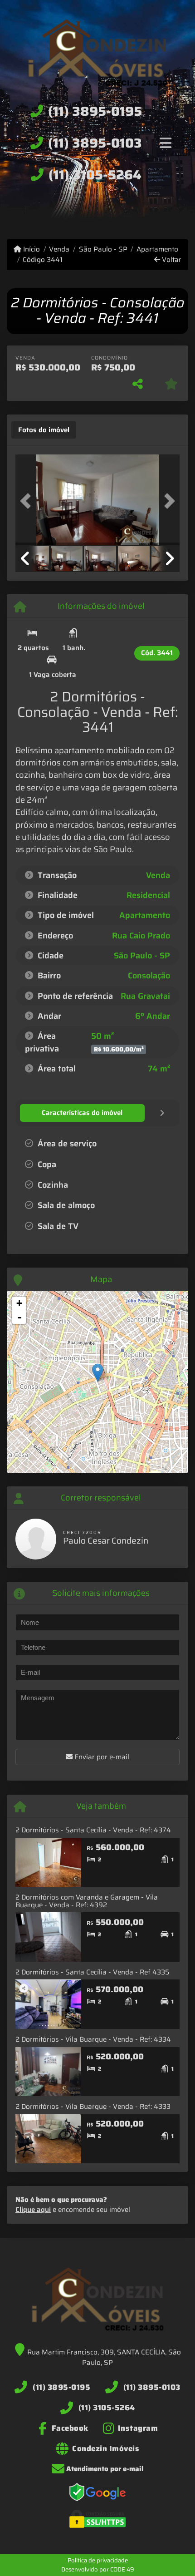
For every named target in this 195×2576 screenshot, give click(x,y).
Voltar (171, 260)
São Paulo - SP (103, 249)
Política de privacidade (98, 2560)
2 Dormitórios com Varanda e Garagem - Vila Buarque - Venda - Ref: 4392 (87, 1901)
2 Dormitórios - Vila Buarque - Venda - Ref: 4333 (93, 2107)
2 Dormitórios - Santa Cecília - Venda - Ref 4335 (92, 1972)
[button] (28, 501)
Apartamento (157, 249)
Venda (59, 249)
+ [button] (19, 1303)
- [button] (19, 1317)
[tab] (44, 430)
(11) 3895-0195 (95, 111)
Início (31, 249)
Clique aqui (33, 2210)
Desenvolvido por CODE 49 (98, 2569)
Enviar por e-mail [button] (101, 1757)
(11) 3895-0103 (95, 143)
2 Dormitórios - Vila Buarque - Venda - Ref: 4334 (93, 2039)
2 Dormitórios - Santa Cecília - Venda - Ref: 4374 (93, 1830)
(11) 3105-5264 (95, 175)
